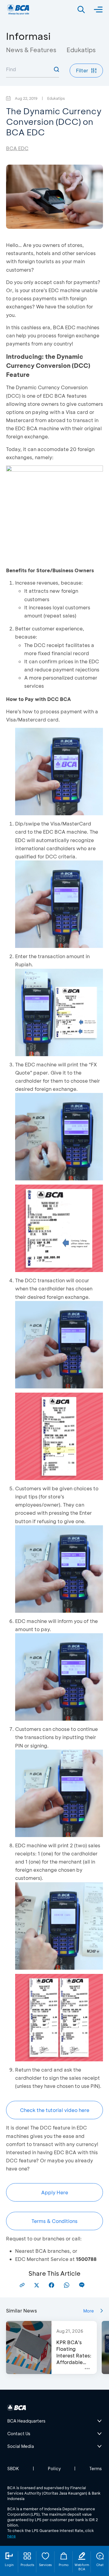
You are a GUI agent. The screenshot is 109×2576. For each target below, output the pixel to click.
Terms (96, 2469)
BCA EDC (17, 148)
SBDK (13, 2469)
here (12, 2536)
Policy (54, 2469)
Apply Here (55, 2192)
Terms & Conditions (54, 2221)
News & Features (31, 50)
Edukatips (81, 50)
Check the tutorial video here (55, 2110)
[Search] (81, 10)
